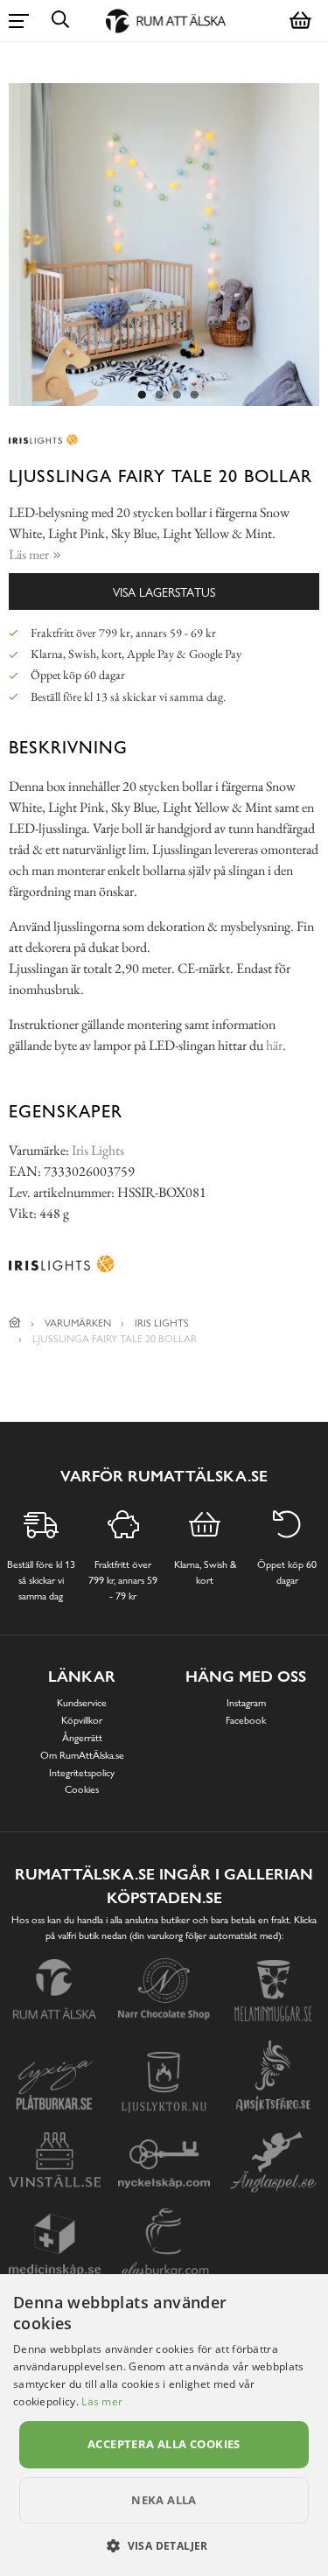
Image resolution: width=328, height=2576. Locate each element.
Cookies (82, 1789)
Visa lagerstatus (164, 592)
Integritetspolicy (82, 1773)
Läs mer (102, 2401)
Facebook (246, 1720)
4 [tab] (195, 395)
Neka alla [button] (164, 2500)
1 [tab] (143, 395)
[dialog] (164, 2425)
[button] (164, 2545)
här (274, 1045)
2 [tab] (160, 395)
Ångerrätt (82, 1738)
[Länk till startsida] (15, 1323)
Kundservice (82, 1703)
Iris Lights (98, 1150)
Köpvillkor (82, 1720)
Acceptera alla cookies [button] (164, 2444)
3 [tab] (178, 395)
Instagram (246, 1703)
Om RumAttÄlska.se (82, 1755)
